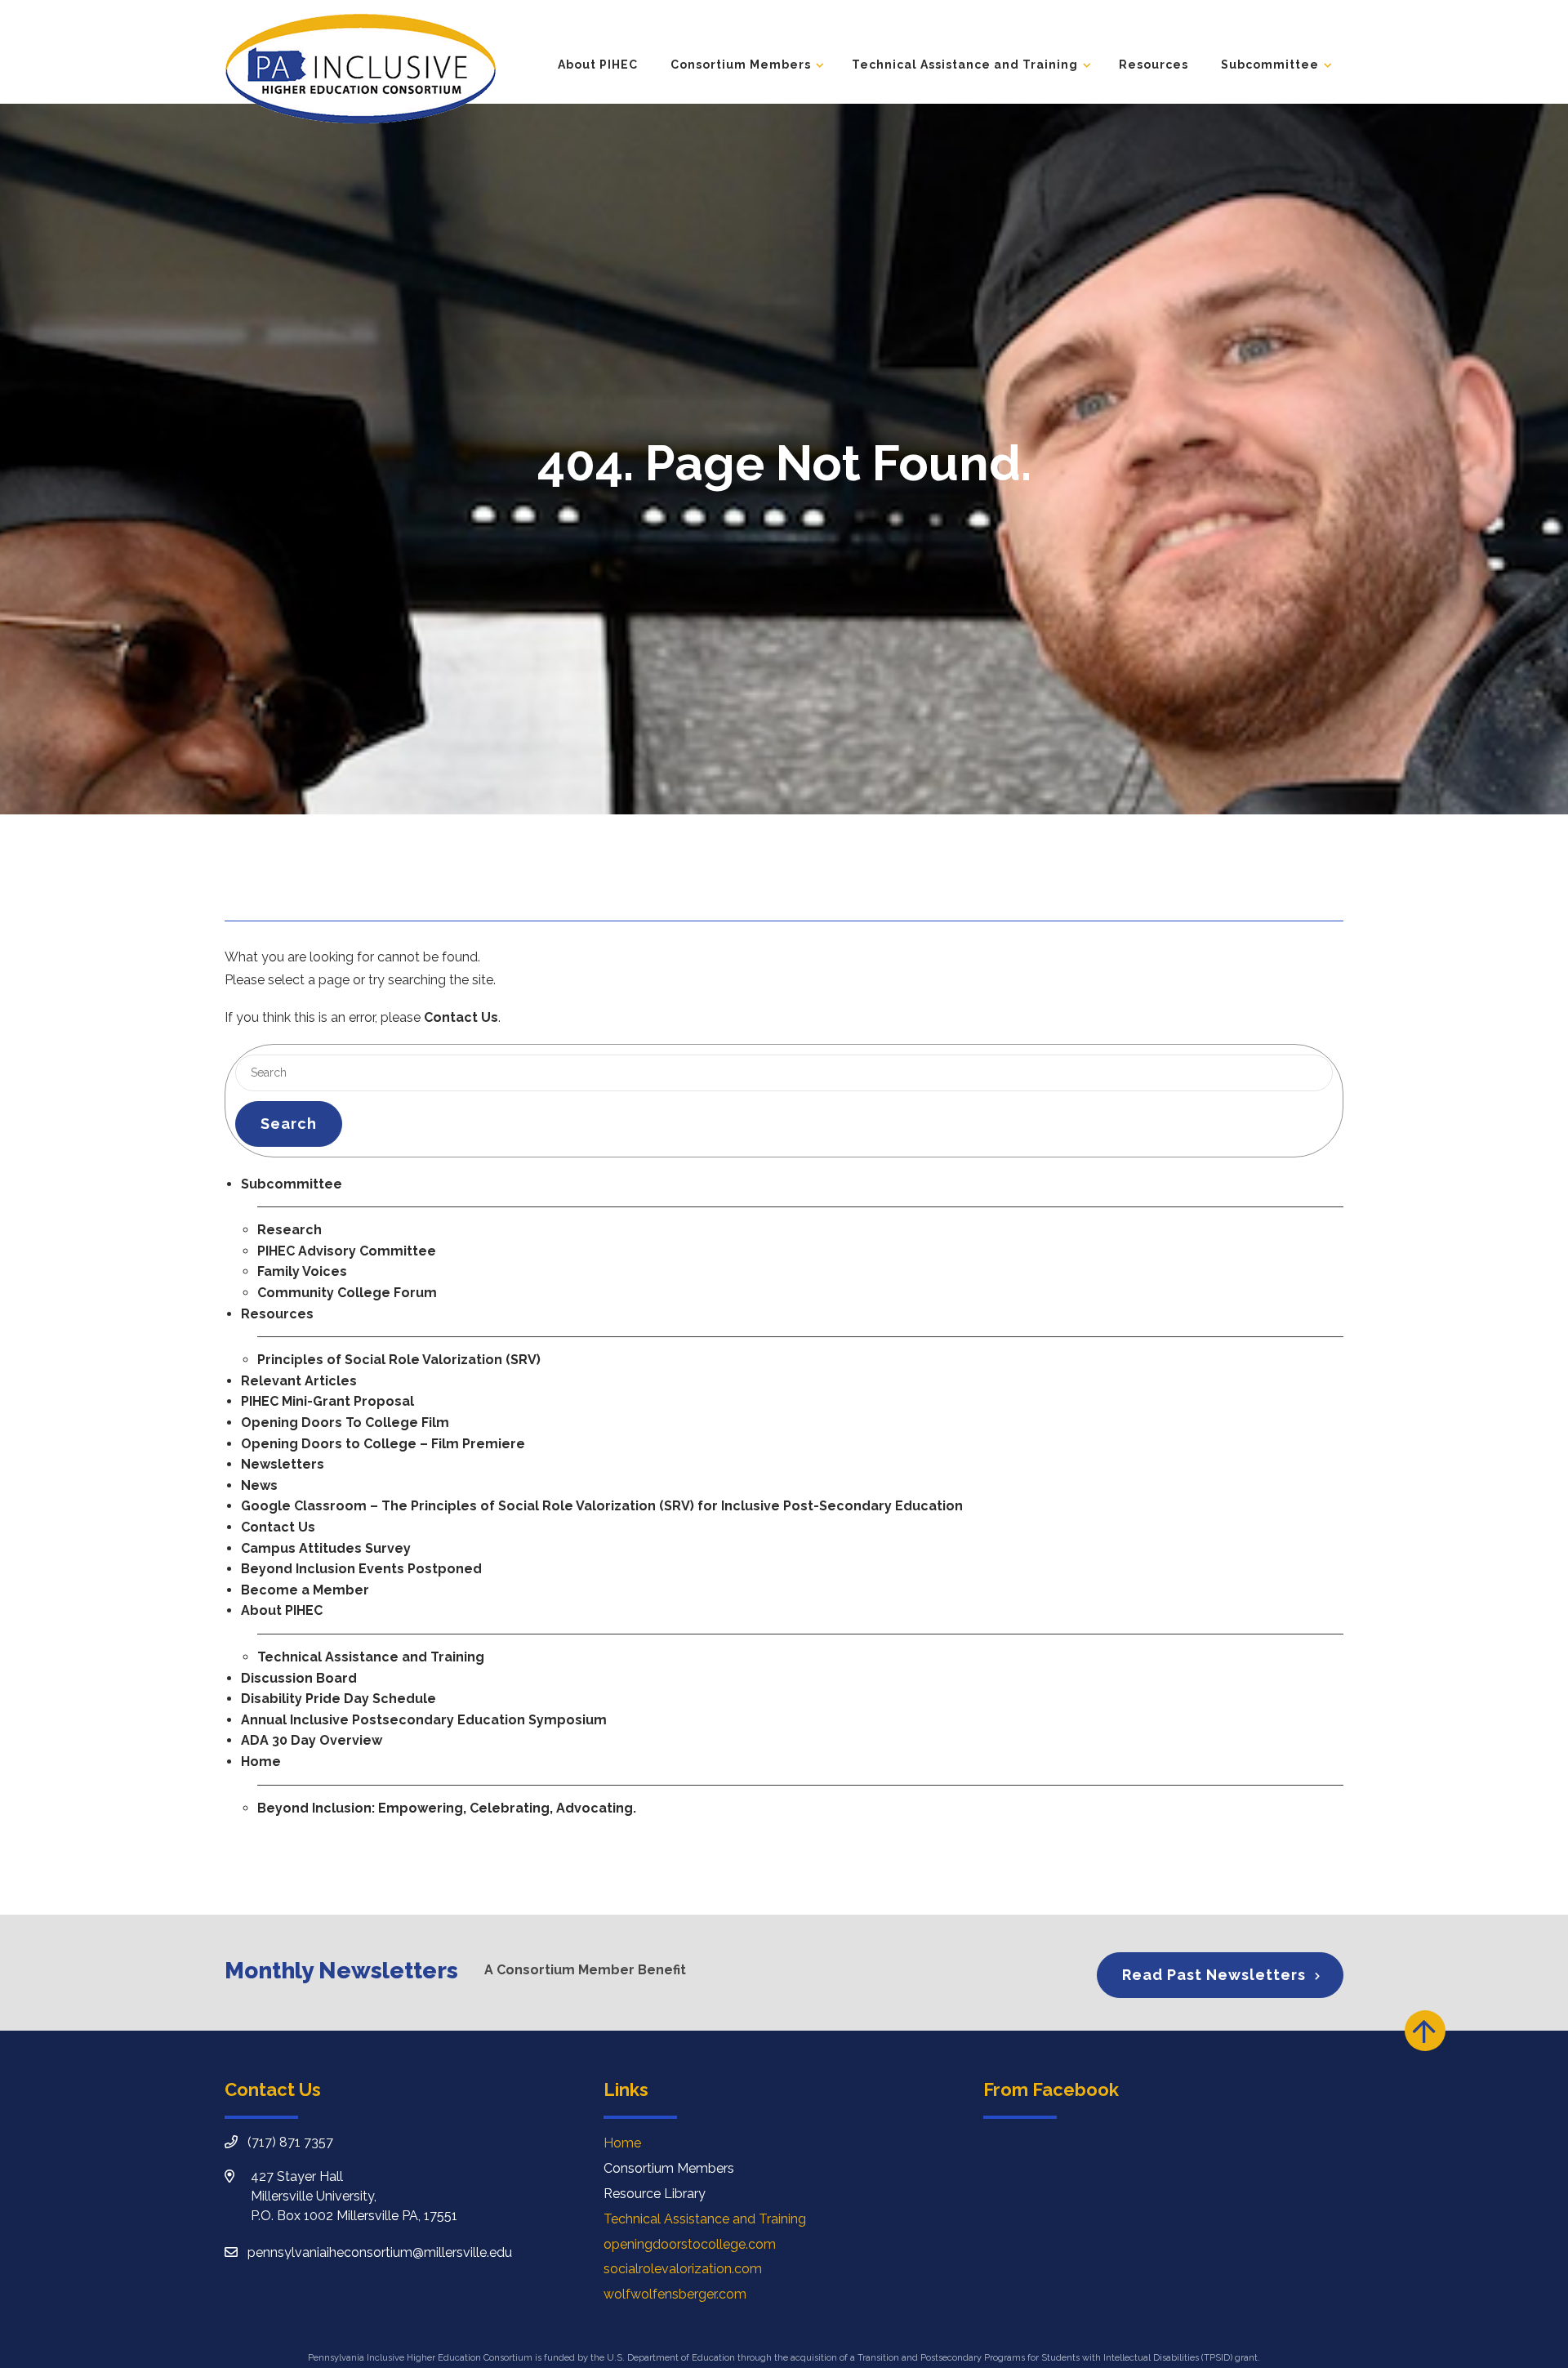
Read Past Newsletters (1214, 1975)
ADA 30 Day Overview (312, 1740)
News (259, 1485)
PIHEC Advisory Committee (347, 1251)
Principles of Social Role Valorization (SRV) (399, 1360)
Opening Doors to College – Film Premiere (383, 1444)
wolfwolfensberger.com (675, 2294)
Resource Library (655, 2194)
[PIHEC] (360, 68)
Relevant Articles (299, 1381)
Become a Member (305, 1590)
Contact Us (461, 1017)
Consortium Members (741, 65)
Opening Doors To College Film (345, 1423)
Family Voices (302, 1271)
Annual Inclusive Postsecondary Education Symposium (424, 1720)
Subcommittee (1270, 65)
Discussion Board (299, 1678)
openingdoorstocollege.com (690, 2244)
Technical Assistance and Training (965, 65)
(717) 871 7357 (290, 2142)
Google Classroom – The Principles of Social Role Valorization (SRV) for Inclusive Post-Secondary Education (602, 1506)
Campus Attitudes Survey (326, 1548)
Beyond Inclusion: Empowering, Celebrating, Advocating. (447, 1808)
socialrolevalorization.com (683, 2269)
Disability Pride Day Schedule (339, 1699)
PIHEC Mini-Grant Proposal (327, 1401)
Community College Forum (347, 1293)
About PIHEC (598, 65)
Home (261, 1762)
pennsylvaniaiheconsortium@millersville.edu (380, 2252)
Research (290, 1230)
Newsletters (283, 1464)
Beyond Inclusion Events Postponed (361, 1569)
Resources (1154, 65)
